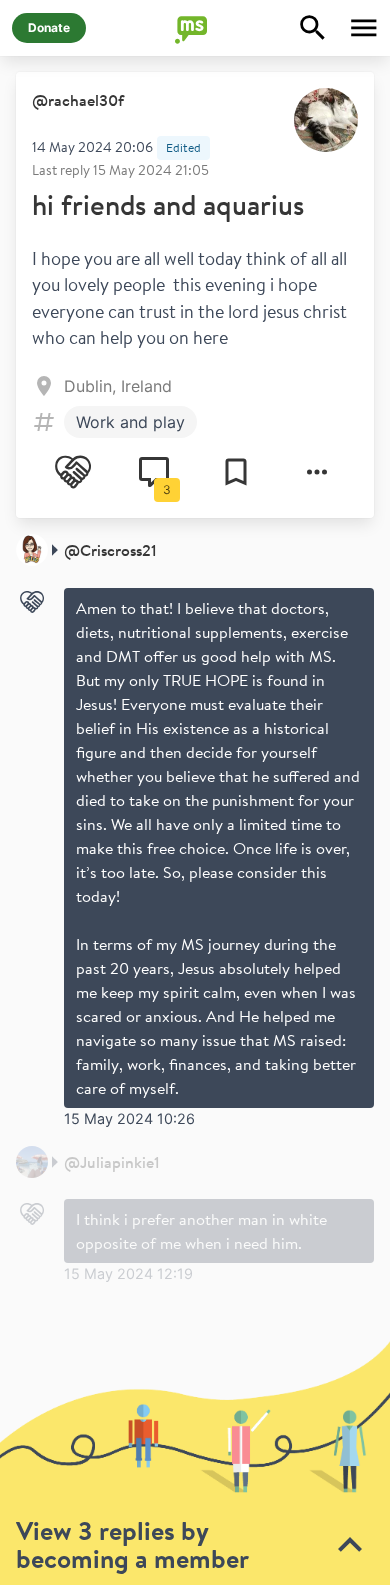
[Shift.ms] (195, 28)
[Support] (73, 472)
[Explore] (313, 28)
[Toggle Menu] (364, 28)
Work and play (130, 422)
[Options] (317, 472)
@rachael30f (78, 100)
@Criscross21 (110, 550)
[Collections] (236, 472)
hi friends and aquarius (168, 204)
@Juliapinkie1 (112, 1162)
